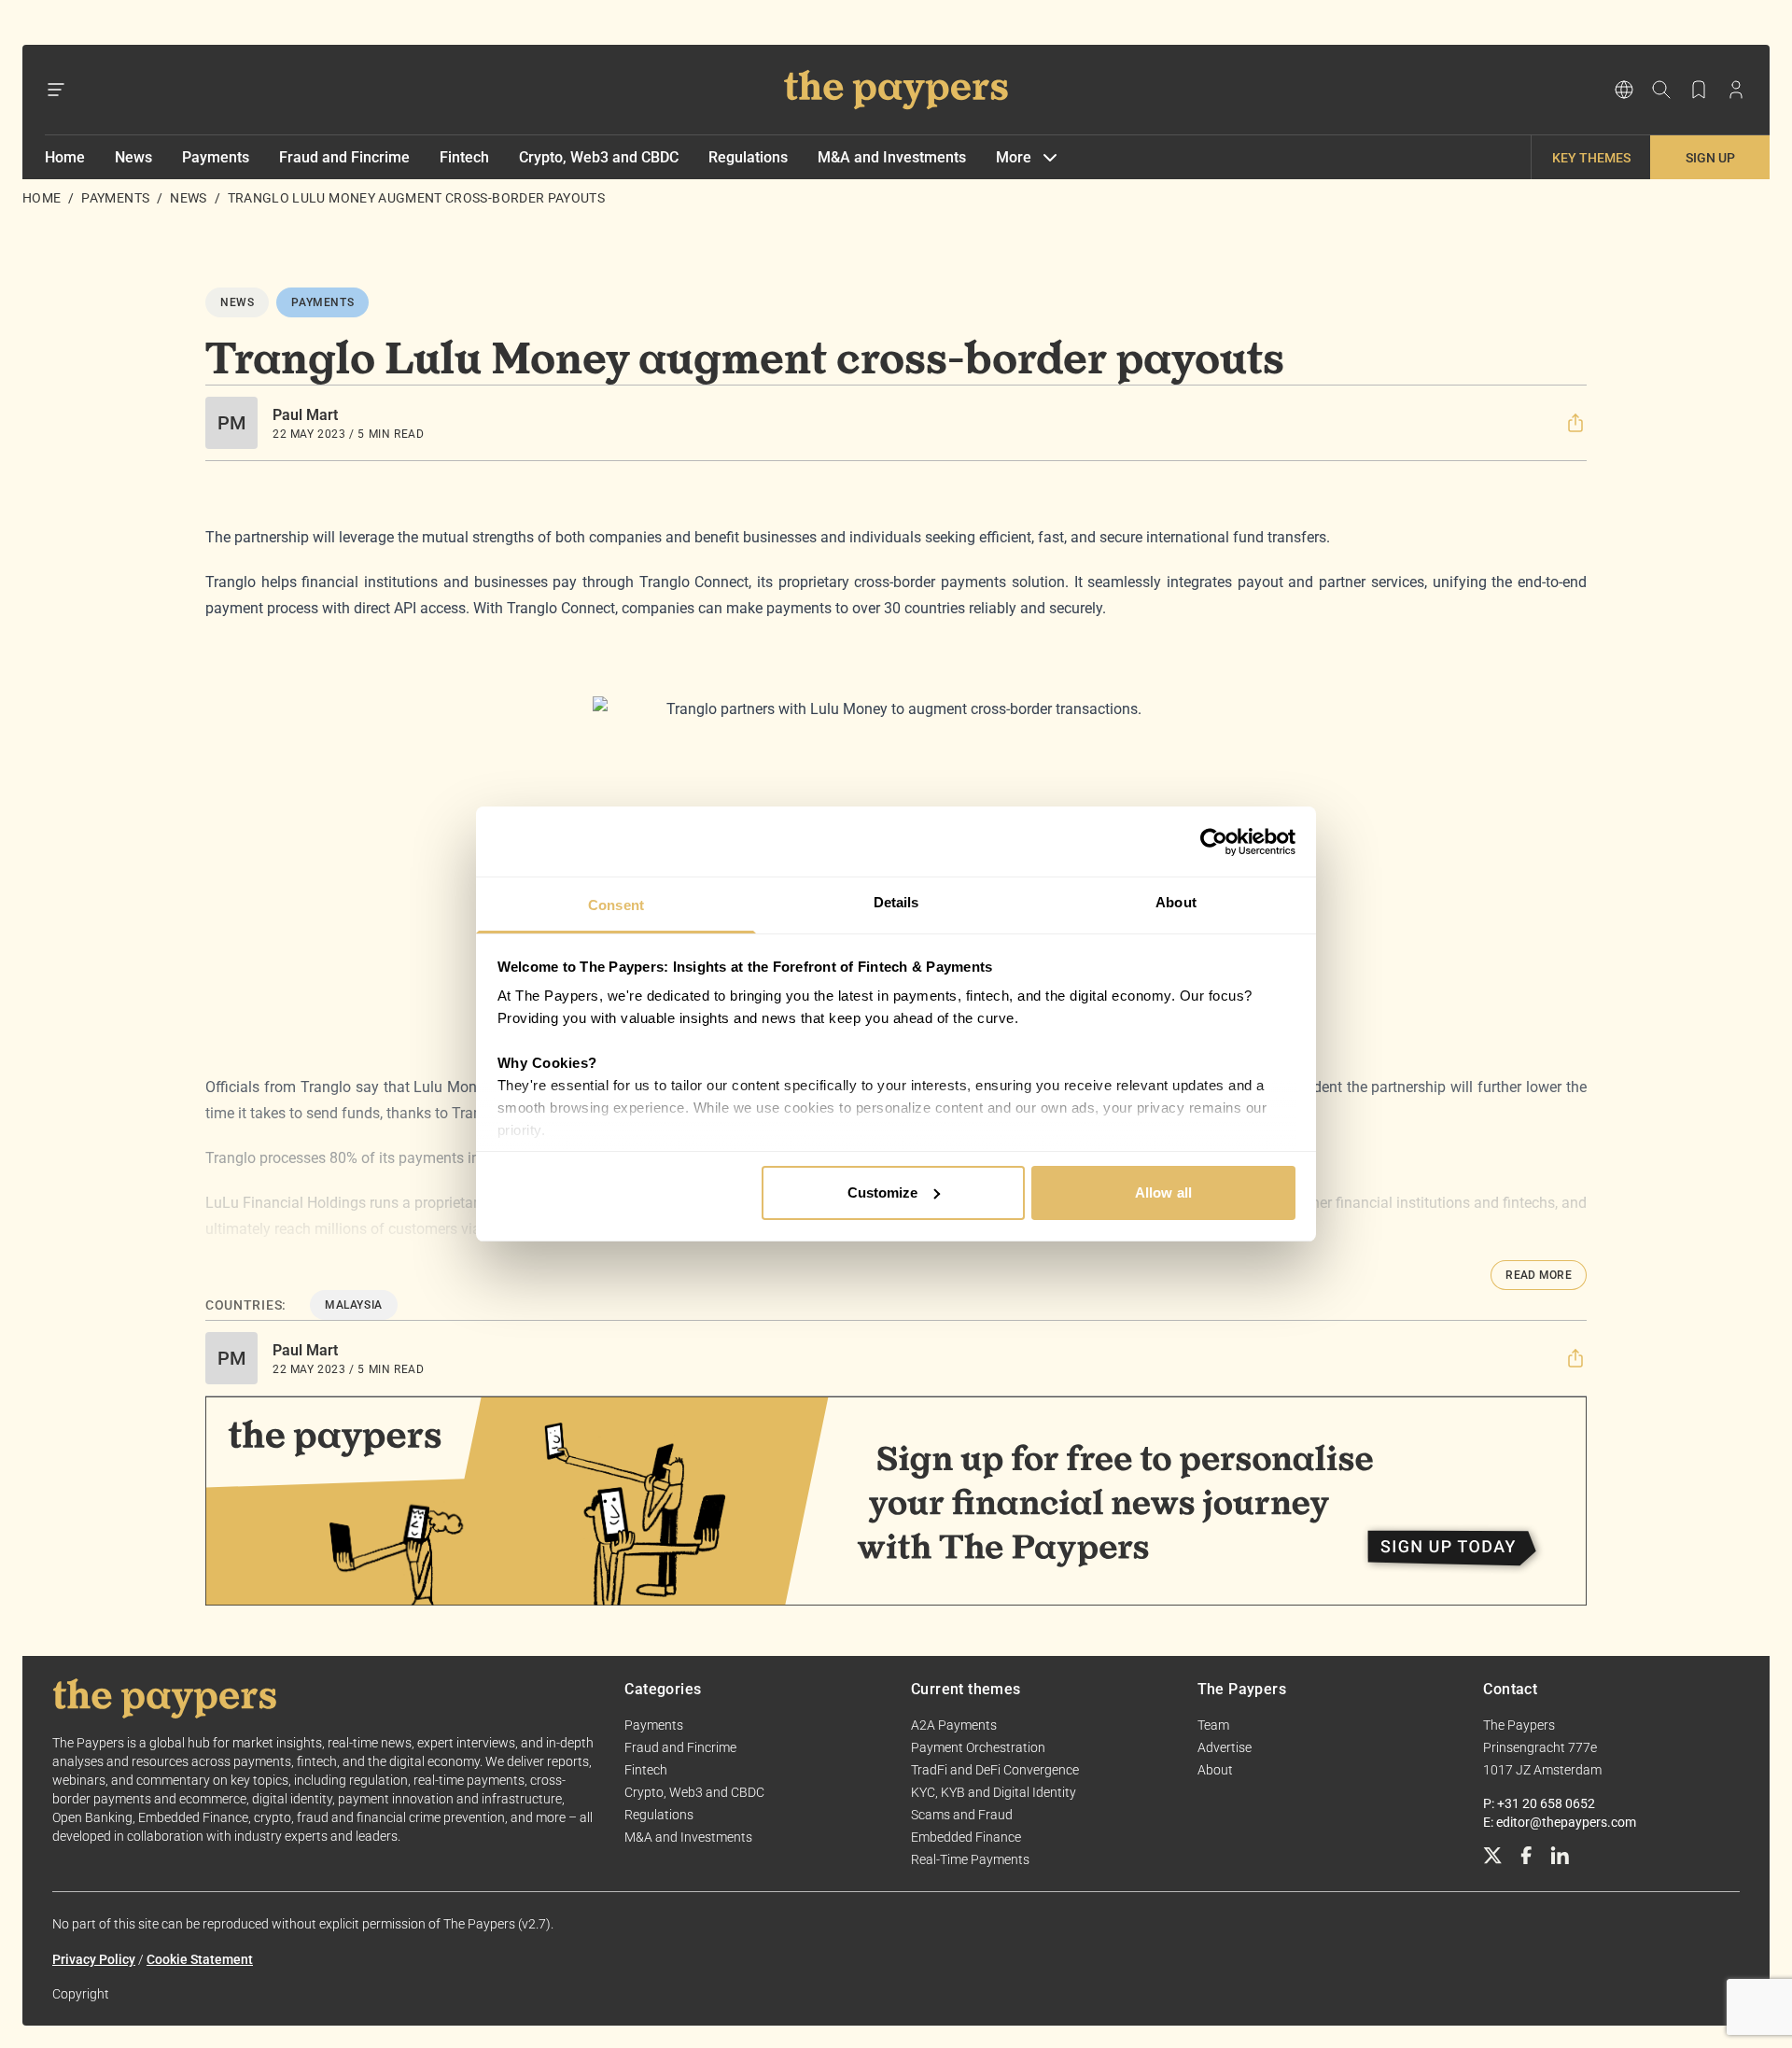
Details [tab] (896, 902)
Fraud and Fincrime (344, 157)
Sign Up (1710, 158)
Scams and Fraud (962, 1815)
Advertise (1225, 1747)
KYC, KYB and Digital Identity (994, 1792)
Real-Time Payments (970, 1859)
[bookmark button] (1699, 90)
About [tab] (1176, 902)
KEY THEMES (1591, 158)
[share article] (1575, 423)
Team (1213, 1725)
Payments (216, 157)
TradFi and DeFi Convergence (995, 1770)
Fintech (464, 157)
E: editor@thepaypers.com (1560, 1822)
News (133, 157)
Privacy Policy (94, 1959)
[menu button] (56, 90)
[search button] (1661, 90)
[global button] (1624, 90)
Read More (1539, 1275)
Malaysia (354, 1305)
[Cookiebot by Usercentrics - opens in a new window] (1214, 842)
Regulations (748, 157)
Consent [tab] (616, 905)
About (1215, 1770)
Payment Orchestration (978, 1747)
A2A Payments (954, 1725)
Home (65, 157)
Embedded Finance (966, 1837)
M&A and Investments (892, 157)
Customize (883, 1192)
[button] (1575, 423)
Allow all (1163, 1192)
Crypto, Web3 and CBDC (599, 157)
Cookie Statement (200, 1959)
